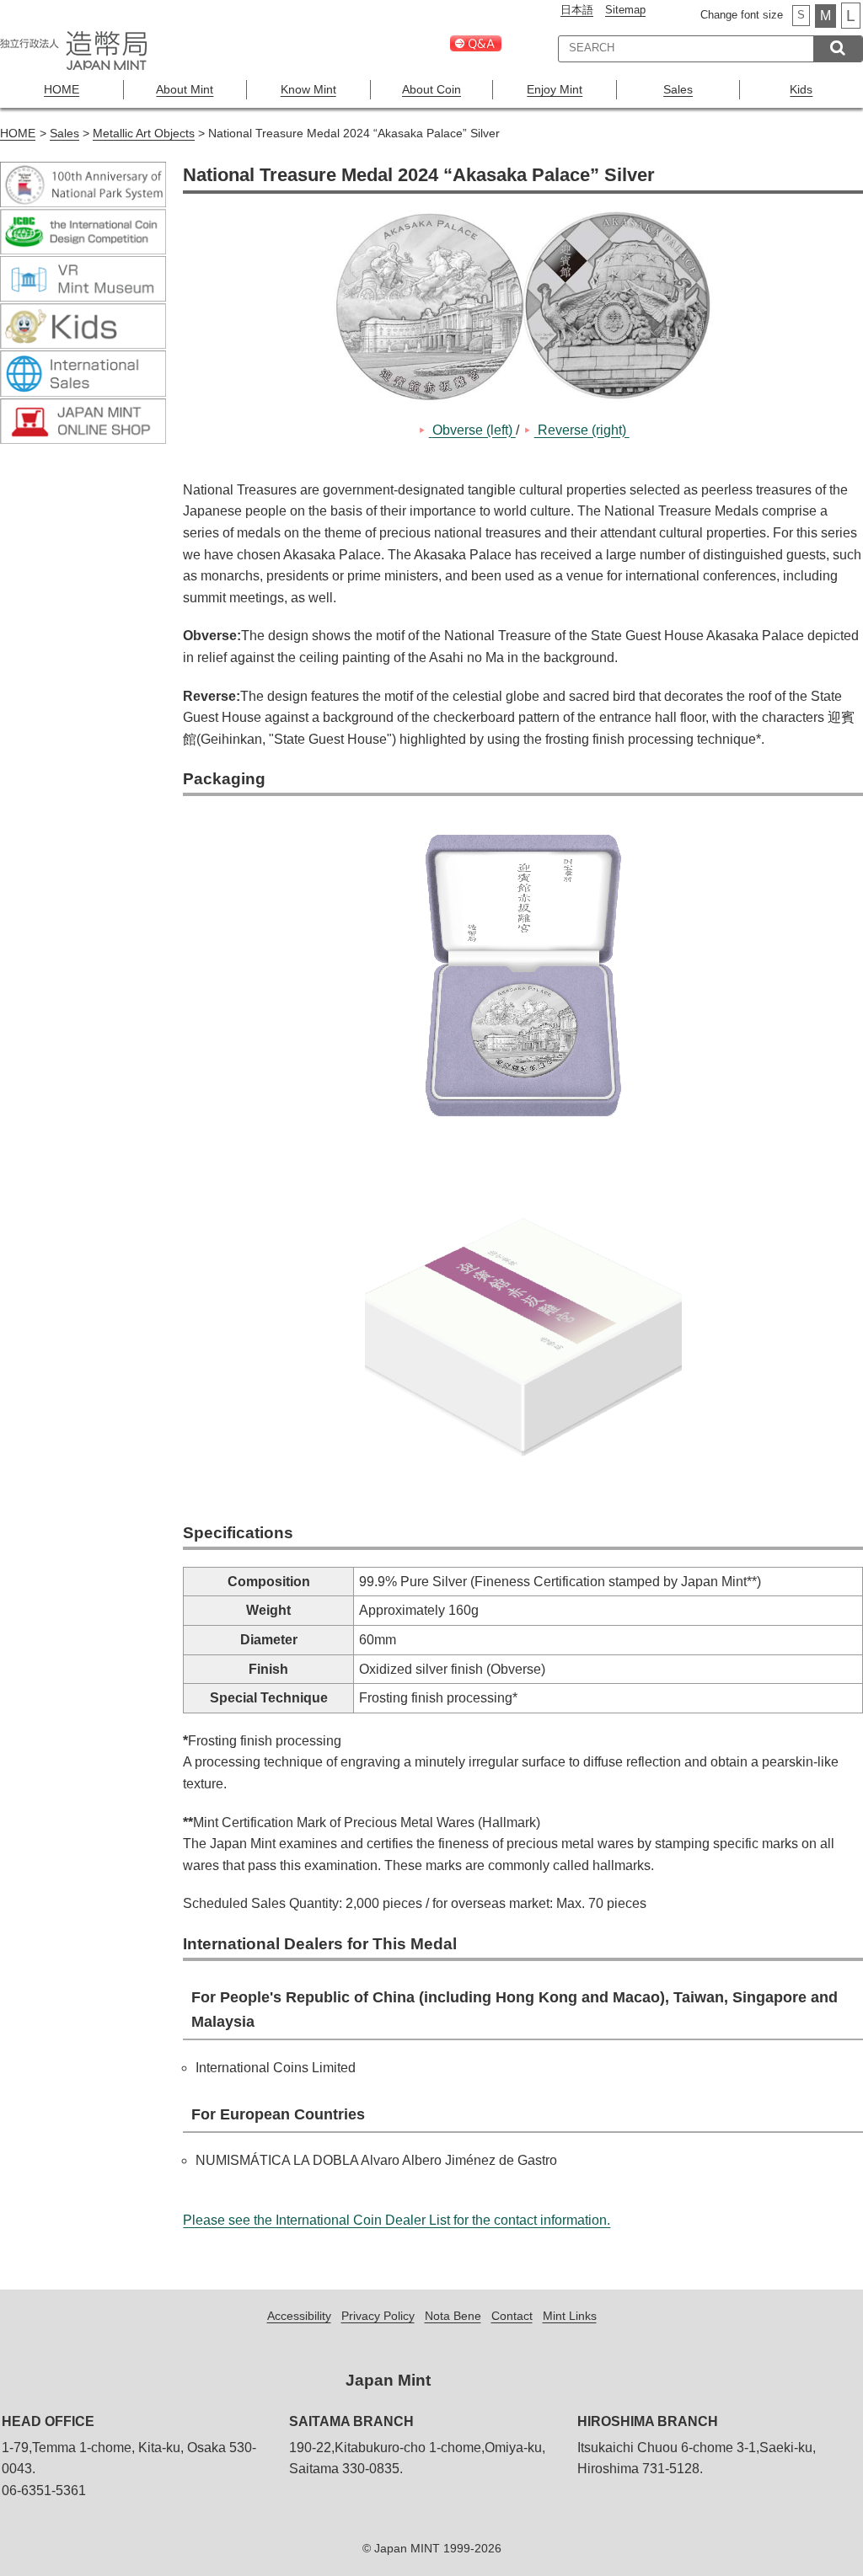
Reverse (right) (582, 430)
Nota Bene (453, 2316)
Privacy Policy (378, 2316)
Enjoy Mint (555, 89)
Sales (678, 89)
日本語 (577, 10)
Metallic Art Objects (144, 134)
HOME (62, 89)
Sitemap (625, 10)
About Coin (431, 89)
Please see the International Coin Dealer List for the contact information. (397, 2220)
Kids (801, 89)
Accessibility (299, 2316)
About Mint (185, 89)
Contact (512, 2316)
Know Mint (308, 89)
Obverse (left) (472, 430)
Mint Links (570, 2316)
